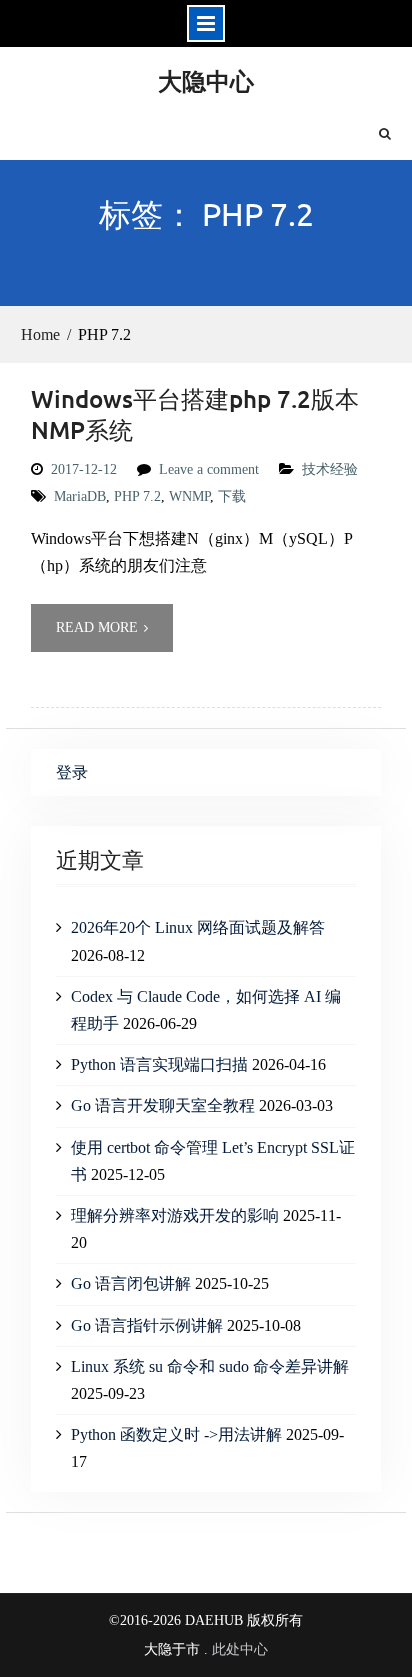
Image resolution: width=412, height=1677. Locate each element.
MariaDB (80, 496)
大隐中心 (206, 80)
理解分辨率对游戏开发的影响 (175, 1215)
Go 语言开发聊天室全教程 (163, 1105)
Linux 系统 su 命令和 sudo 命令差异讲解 (210, 1366)
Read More (97, 627)
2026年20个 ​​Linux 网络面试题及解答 (198, 927)
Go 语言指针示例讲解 (147, 1325)
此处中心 (240, 1649)
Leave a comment (209, 469)
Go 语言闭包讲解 (131, 1283)
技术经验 (330, 469)
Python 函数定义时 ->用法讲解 (176, 1434)
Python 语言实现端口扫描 (159, 1064)
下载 (232, 496)
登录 (72, 772)
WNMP (189, 496)
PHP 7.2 (137, 496)
